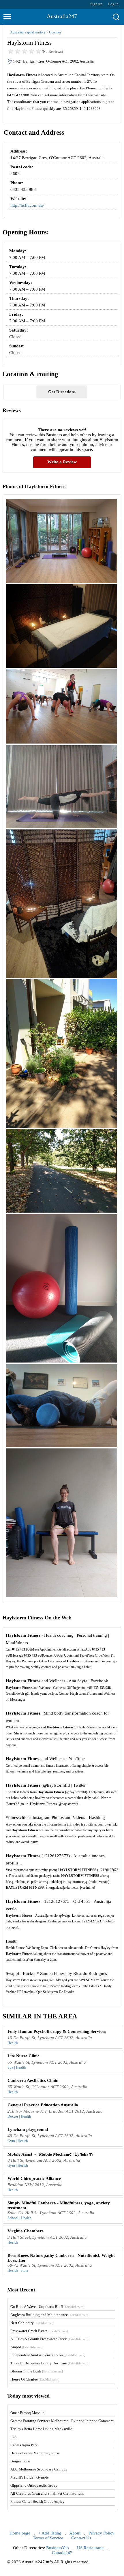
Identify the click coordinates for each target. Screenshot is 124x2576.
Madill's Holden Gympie (30, 2477)
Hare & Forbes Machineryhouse (35, 2453)
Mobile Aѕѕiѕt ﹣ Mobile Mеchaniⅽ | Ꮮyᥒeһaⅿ (50, 2154)
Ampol (27, 2347)
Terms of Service (48, 2538)
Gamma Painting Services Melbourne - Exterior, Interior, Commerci (62, 2421)
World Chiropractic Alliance (34, 2178)
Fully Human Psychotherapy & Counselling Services (57, 2031)
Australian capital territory (28, 32)
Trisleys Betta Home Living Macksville (41, 2429)
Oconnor (55, 32)
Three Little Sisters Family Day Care (49, 2363)
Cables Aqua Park (24, 2445)
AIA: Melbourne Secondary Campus (39, 2469)
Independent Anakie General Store (48, 2355)
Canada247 (62, 2553)
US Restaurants (91, 2548)
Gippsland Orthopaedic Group (34, 2485)
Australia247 (62, 16)
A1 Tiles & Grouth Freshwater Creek (49, 2339)
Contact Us (81, 2538)
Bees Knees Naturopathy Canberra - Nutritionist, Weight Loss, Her (61, 2258)
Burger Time (20, 2461)
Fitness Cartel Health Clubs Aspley (37, 2501)
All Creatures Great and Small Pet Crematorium (47, 2493)
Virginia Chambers (26, 2231)
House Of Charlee (35, 2379)
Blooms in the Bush (37, 2371)
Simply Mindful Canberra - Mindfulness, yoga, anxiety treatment (59, 2205)
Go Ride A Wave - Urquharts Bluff (47, 2307)
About (75, 2533)
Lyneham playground (28, 2129)
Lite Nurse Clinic (24, 2056)
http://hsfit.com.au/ (27, 205)
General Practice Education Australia (43, 2105)
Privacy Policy (102, 2533)
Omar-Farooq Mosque (27, 2413)
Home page (20, 2533)
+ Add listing (50, 2533)
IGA (14, 2437)
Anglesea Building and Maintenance (50, 2315)
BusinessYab (58, 2548)
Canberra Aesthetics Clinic (33, 2080)
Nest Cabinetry (33, 2323)
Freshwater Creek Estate (40, 2331)
